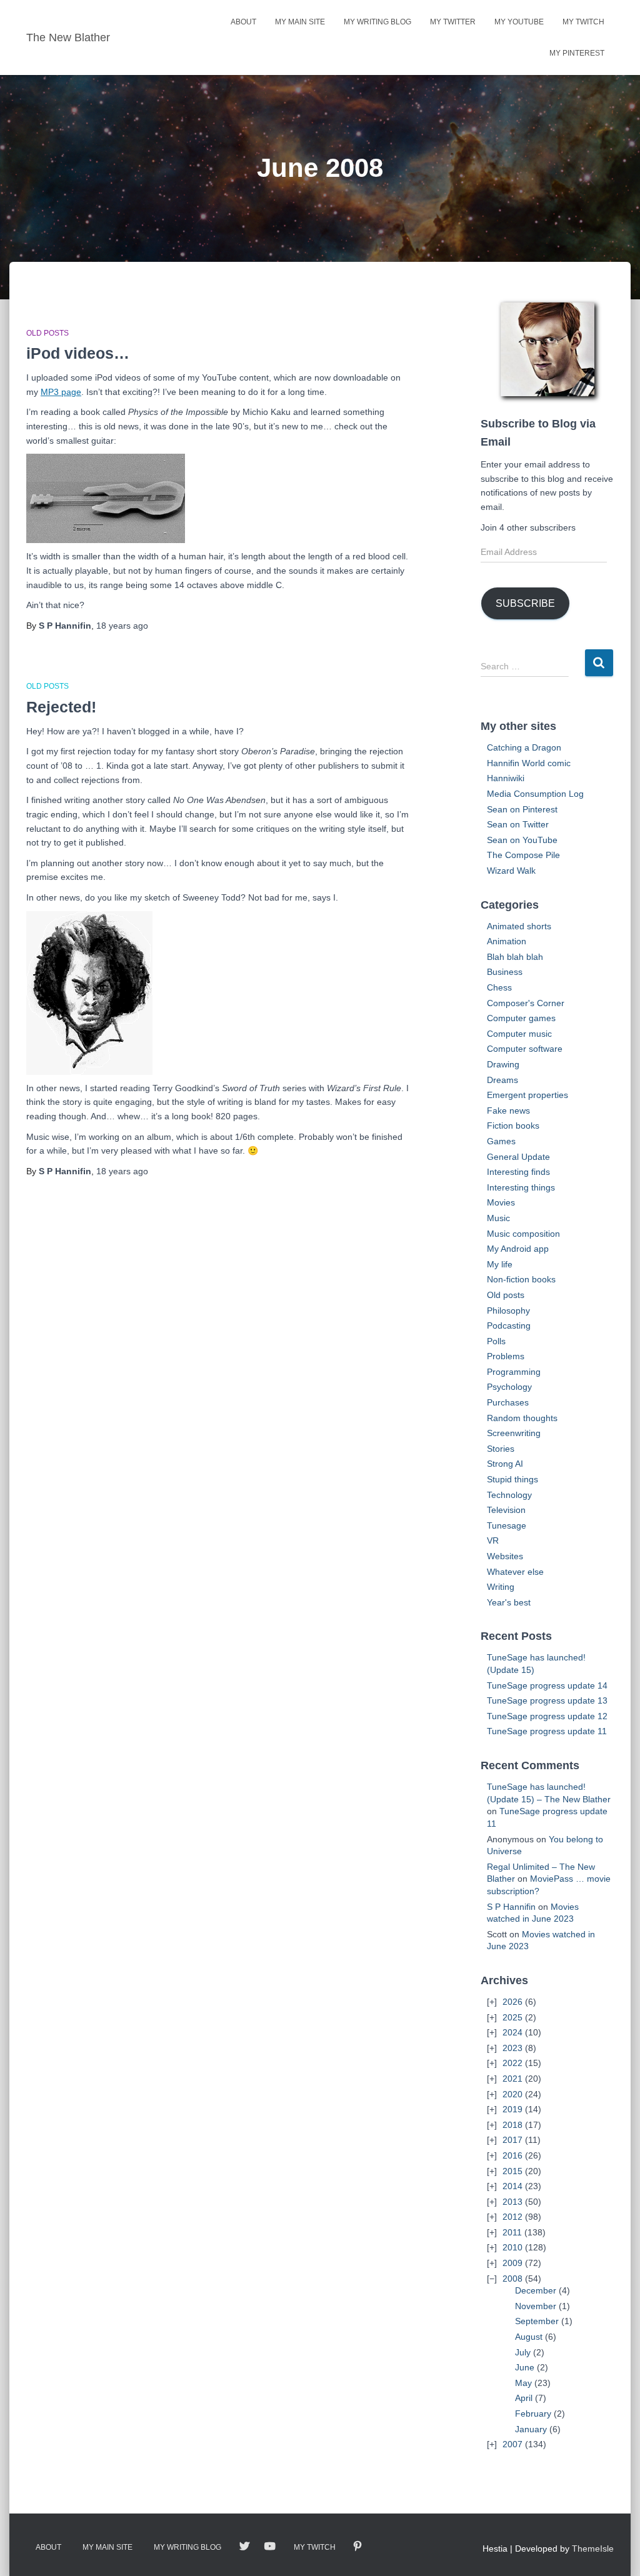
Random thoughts (522, 1418)
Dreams (502, 1080)
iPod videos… (78, 353)
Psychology (509, 1387)
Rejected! (61, 707)
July (523, 2352)
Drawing (503, 1064)
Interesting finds (518, 1172)
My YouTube (519, 22)
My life (500, 1264)
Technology (509, 1495)
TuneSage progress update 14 (547, 1685)
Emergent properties (527, 1095)
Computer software (525, 1049)
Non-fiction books (521, 1279)
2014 (512, 2186)
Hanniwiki (506, 778)
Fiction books (513, 1126)
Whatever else (515, 1572)
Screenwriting (514, 1433)
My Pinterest (577, 53)
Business (505, 972)
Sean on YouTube (522, 840)
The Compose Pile (523, 855)
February (533, 2414)
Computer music (519, 1034)
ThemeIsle (593, 2549)
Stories (501, 1449)
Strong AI (505, 1464)
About (243, 22)
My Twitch (583, 22)
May (523, 2383)
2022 (512, 2063)
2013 (512, 2202)
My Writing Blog (377, 22)
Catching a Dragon (524, 747)
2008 (512, 2279)
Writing (501, 1587)
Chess (499, 987)
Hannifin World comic (529, 763)
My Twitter (453, 22)
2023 (512, 2048)
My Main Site (300, 22)
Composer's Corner (526, 1003)
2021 (512, 2079)
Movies (501, 1202)
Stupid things (512, 1479)
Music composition (523, 1234)
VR (493, 1540)
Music (498, 1218)
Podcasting (509, 1325)
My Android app (518, 1249)
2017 (512, 2140)
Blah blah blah (515, 957)
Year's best (509, 1602)
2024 (512, 2032)
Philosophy (508, 1310)
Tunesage (507, 1525)
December (536, 2290)
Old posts (47, 333)
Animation (507, 941)
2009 (512, 2263)
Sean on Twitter (518, 824)
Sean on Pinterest (522, 809)
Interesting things (521, 1187)
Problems (506, 1356)
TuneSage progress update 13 (547, 1700)
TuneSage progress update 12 (547, 1716)
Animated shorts (519, 926)
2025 (512, 2017)
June (525, 2367)
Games (501, 1141)
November (536, 2306)
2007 (512, 2444)
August (529, 2337)
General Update (518, 1157)
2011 (512, 2232)
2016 (512, 2155)
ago (122, 626)
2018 (512, 2125)
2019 (512, 2109)
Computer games (521, 1018)
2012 (512, 2217)
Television (506, 1510)
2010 (512, 2247)
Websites (505, 1556)
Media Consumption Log (535, 794)
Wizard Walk (511, 871)
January (531, 2429)
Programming (514, 1372)
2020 (512, 2094)
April (524, 2398)
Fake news (508, 1111)
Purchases (508, 1402)
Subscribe (525, 603)
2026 (512, 2002)
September (537, 2321)
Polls (496, 1341)
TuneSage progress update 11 (547, 1731)
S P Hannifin (511, 1907)
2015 (512, 2171)
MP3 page (61, 392)
